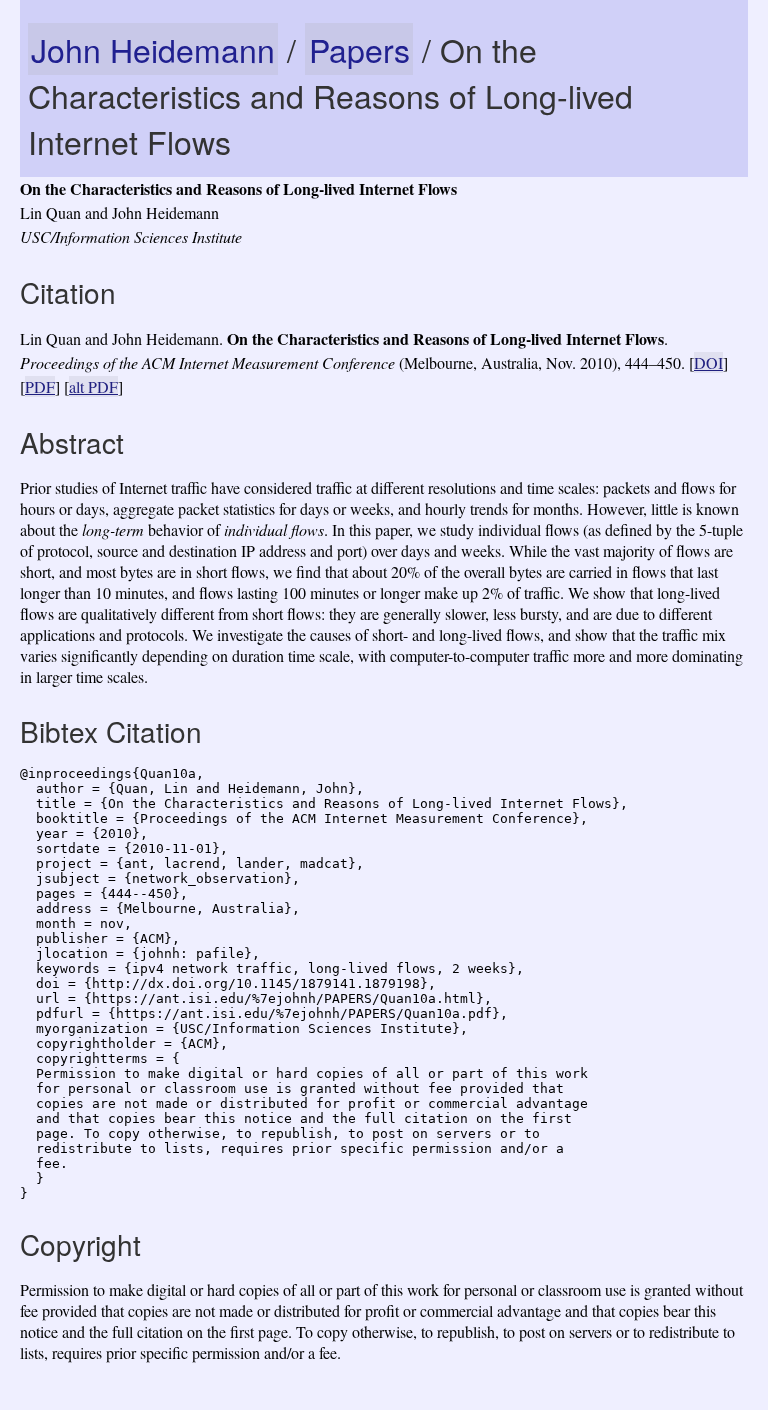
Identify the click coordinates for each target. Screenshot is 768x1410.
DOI (708, 362)
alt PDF (93, 386)
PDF (40, 386)
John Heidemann (153, 49)
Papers (359, 49)
